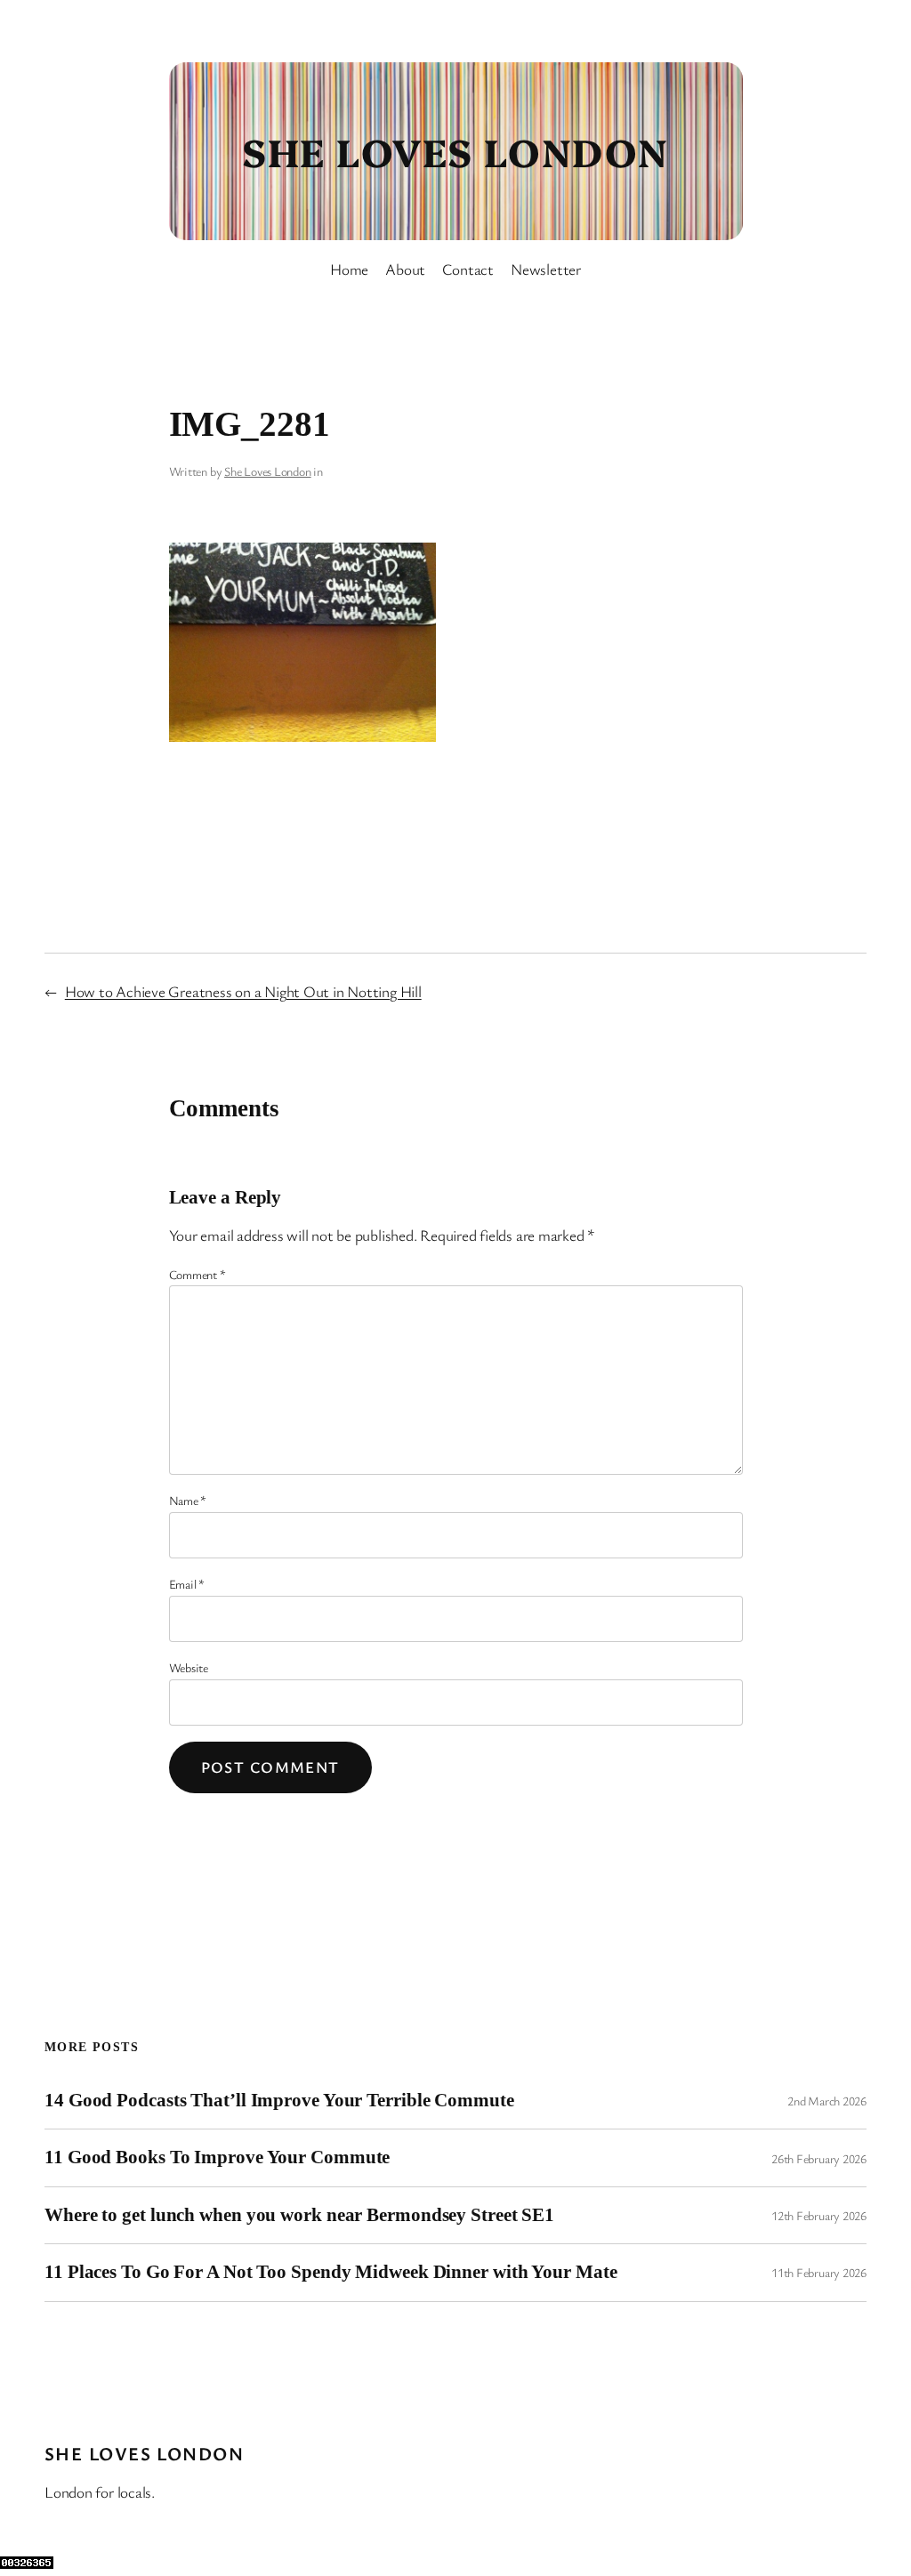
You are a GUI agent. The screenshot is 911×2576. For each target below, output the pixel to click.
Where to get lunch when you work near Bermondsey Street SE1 (299, 2215)
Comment (198, 1274)
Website (189, 1667)
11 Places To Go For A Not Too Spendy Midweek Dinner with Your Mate (331, 2272)
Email (187, 1584)
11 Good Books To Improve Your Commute (217, 2157)
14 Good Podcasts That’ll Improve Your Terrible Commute (279, 2100)
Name (188, 1500)
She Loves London (455, 151)
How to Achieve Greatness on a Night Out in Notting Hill (243, 991)
